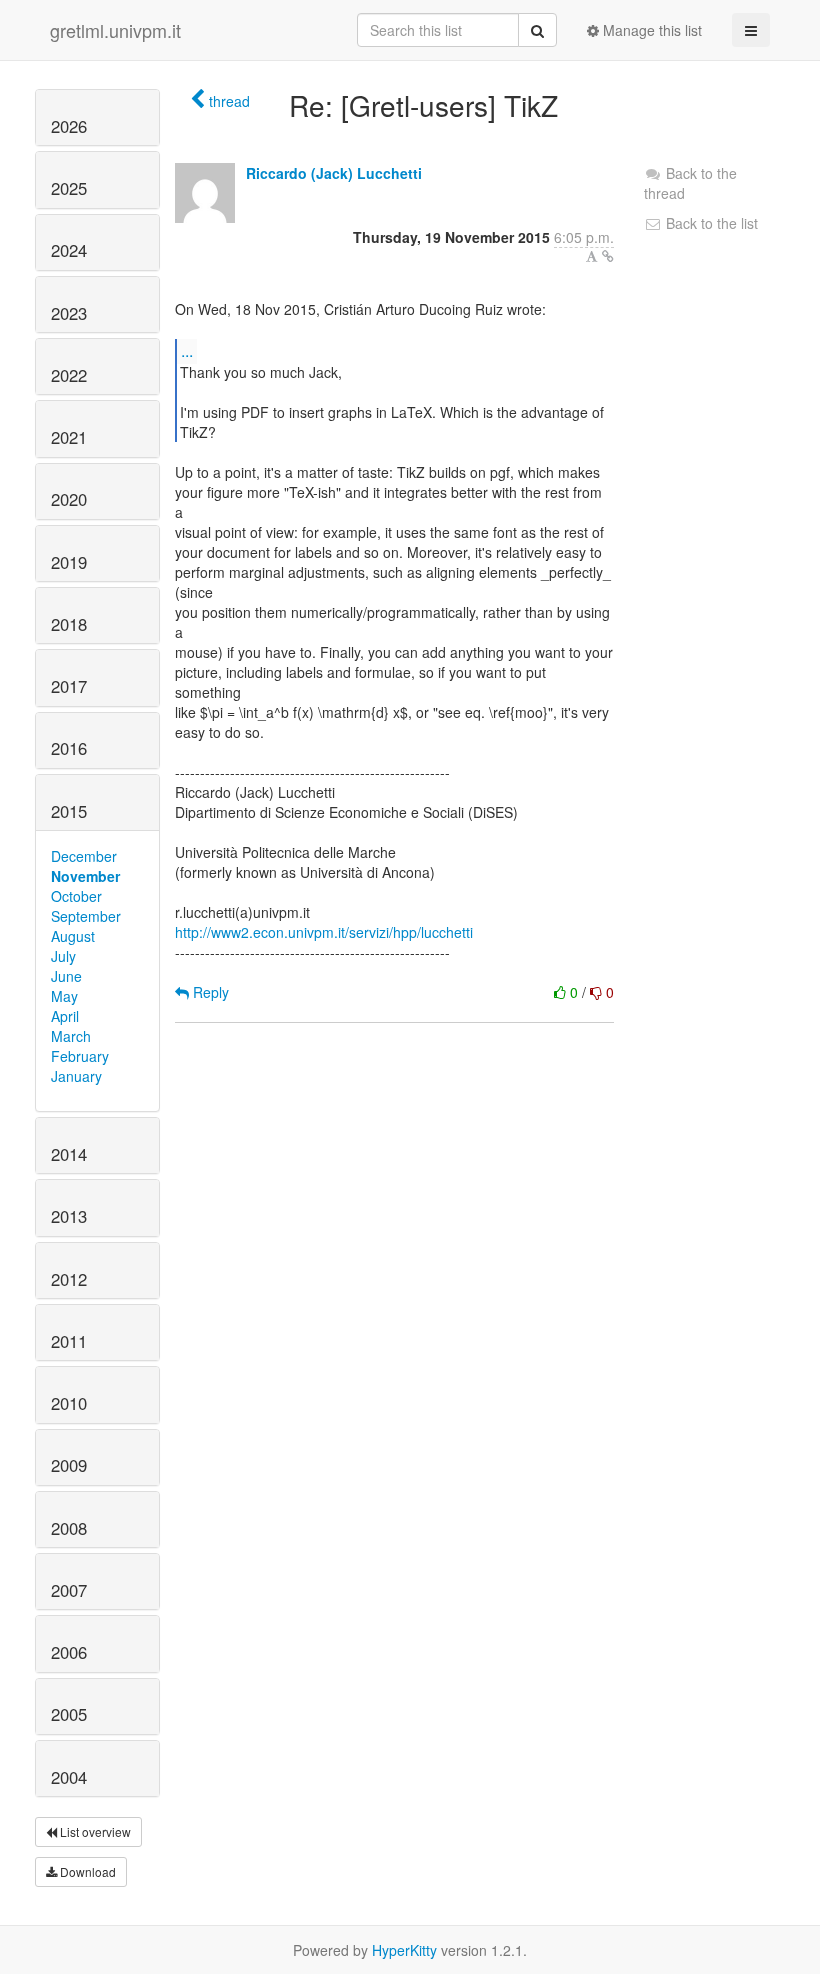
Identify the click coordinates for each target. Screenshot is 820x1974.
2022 (69, 375)
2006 (69, 1652)
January (76, 1076)
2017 (69, 686)
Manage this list (650, 30)
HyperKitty (404, 1950)
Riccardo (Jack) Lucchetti (334, 173)
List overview (94, 1831)
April (65, 1016)
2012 (69, 1279)
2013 (69, 1216)
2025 (69, 188)
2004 (69, 1777)
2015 (69, 811)
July (63, 956)
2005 (69, 1714)
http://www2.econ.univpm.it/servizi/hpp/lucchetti (324, 932)
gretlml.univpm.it (115, 30)
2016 (69, 748)
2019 (69, 562)
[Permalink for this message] (608, 256)
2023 (69, 313)
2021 (69, 437)
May (64, 996)
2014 (69, 1154)
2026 (69, 126)
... (187, 350)
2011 (69, 1341)
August (73, 936)
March (71, 1036)
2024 (69, 250)
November (85, 876)
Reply (209, 992)
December (84, 856)
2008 (69, 1528)
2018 (69, 624)
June (66, 976)
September (86, 916)
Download (86, 1871)
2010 (69, 1403)
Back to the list (710, 223)
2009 (69, 1465)
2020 (69, 499)
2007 (69, 1590)
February (80, 1056)
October (76, 896)
